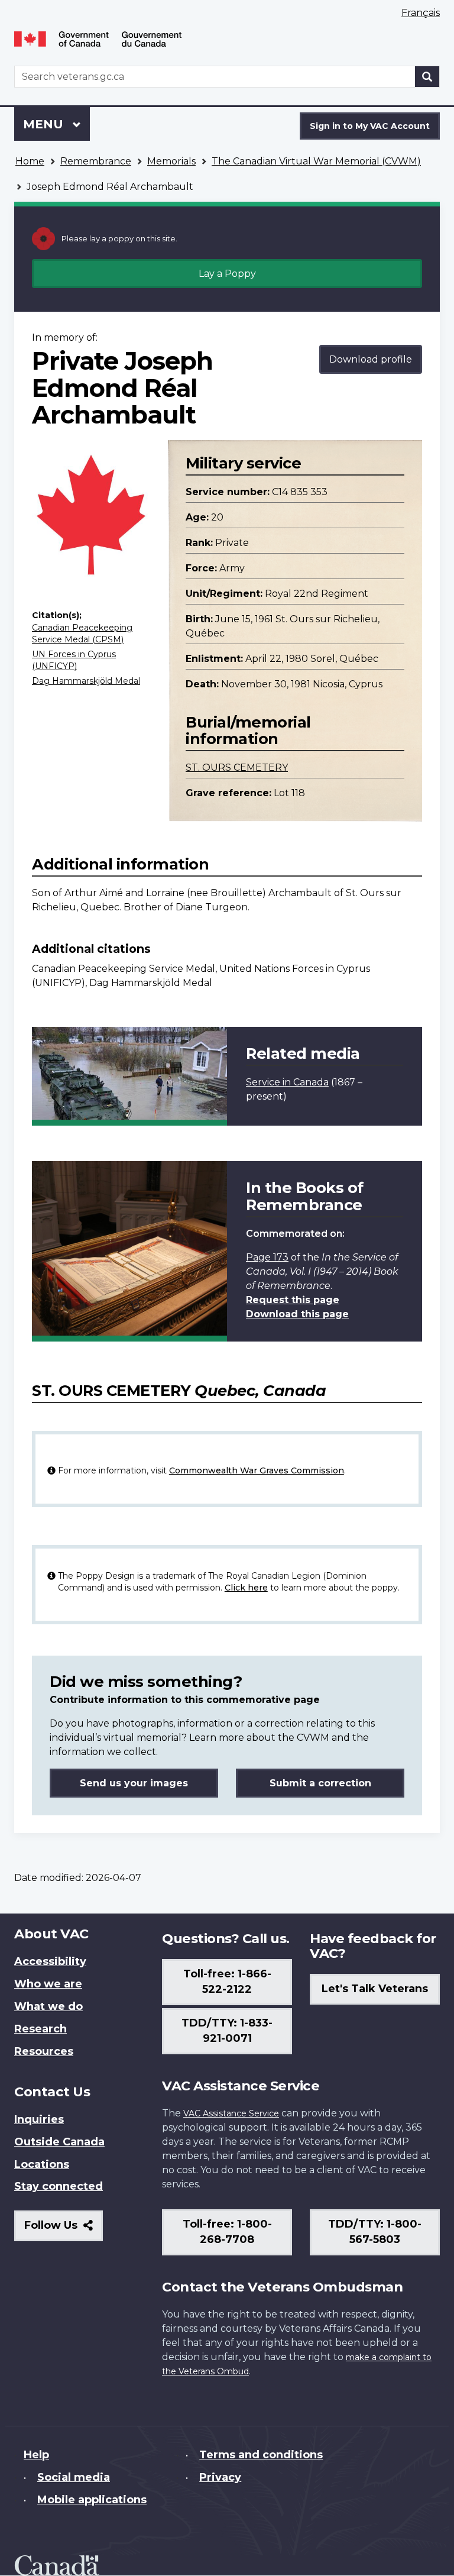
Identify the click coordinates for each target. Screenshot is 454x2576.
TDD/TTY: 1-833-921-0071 (227, 2031)
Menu (45, 124)
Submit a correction (320, 1783)
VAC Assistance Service (231, 2113)
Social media (74, 2477)
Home (30, 161)
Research (40, 2029)
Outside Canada (59, 2142)
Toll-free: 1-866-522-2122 (227, 1982)
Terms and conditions (261, 2455)
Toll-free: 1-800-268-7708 (227, 2232)
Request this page (293, 1300)
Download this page (297, 1314)
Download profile (371, 359)
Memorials (171, 161)
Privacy (220, 2477)
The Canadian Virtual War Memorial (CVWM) (316, 161)
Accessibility (50, 1961)
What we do (48, 2006)
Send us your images (134, 1783)
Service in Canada (287, 1082)
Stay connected (59, 2186)
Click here (246, 1588)
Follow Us (64, 2230)
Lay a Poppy (227, 274)
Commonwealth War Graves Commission (257, 1470)
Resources (44, 2051)
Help (36, 2455)
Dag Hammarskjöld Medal (86, 681)
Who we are (48, 1984)
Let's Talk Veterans (375, 1989)
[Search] (427, 77)
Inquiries (39, 2119)
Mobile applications (92, 2500)
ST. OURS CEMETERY (237, 767)
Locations (42, 2164)
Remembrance (96, 161)
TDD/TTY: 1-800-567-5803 (375, 2232)
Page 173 (267, 1257)
